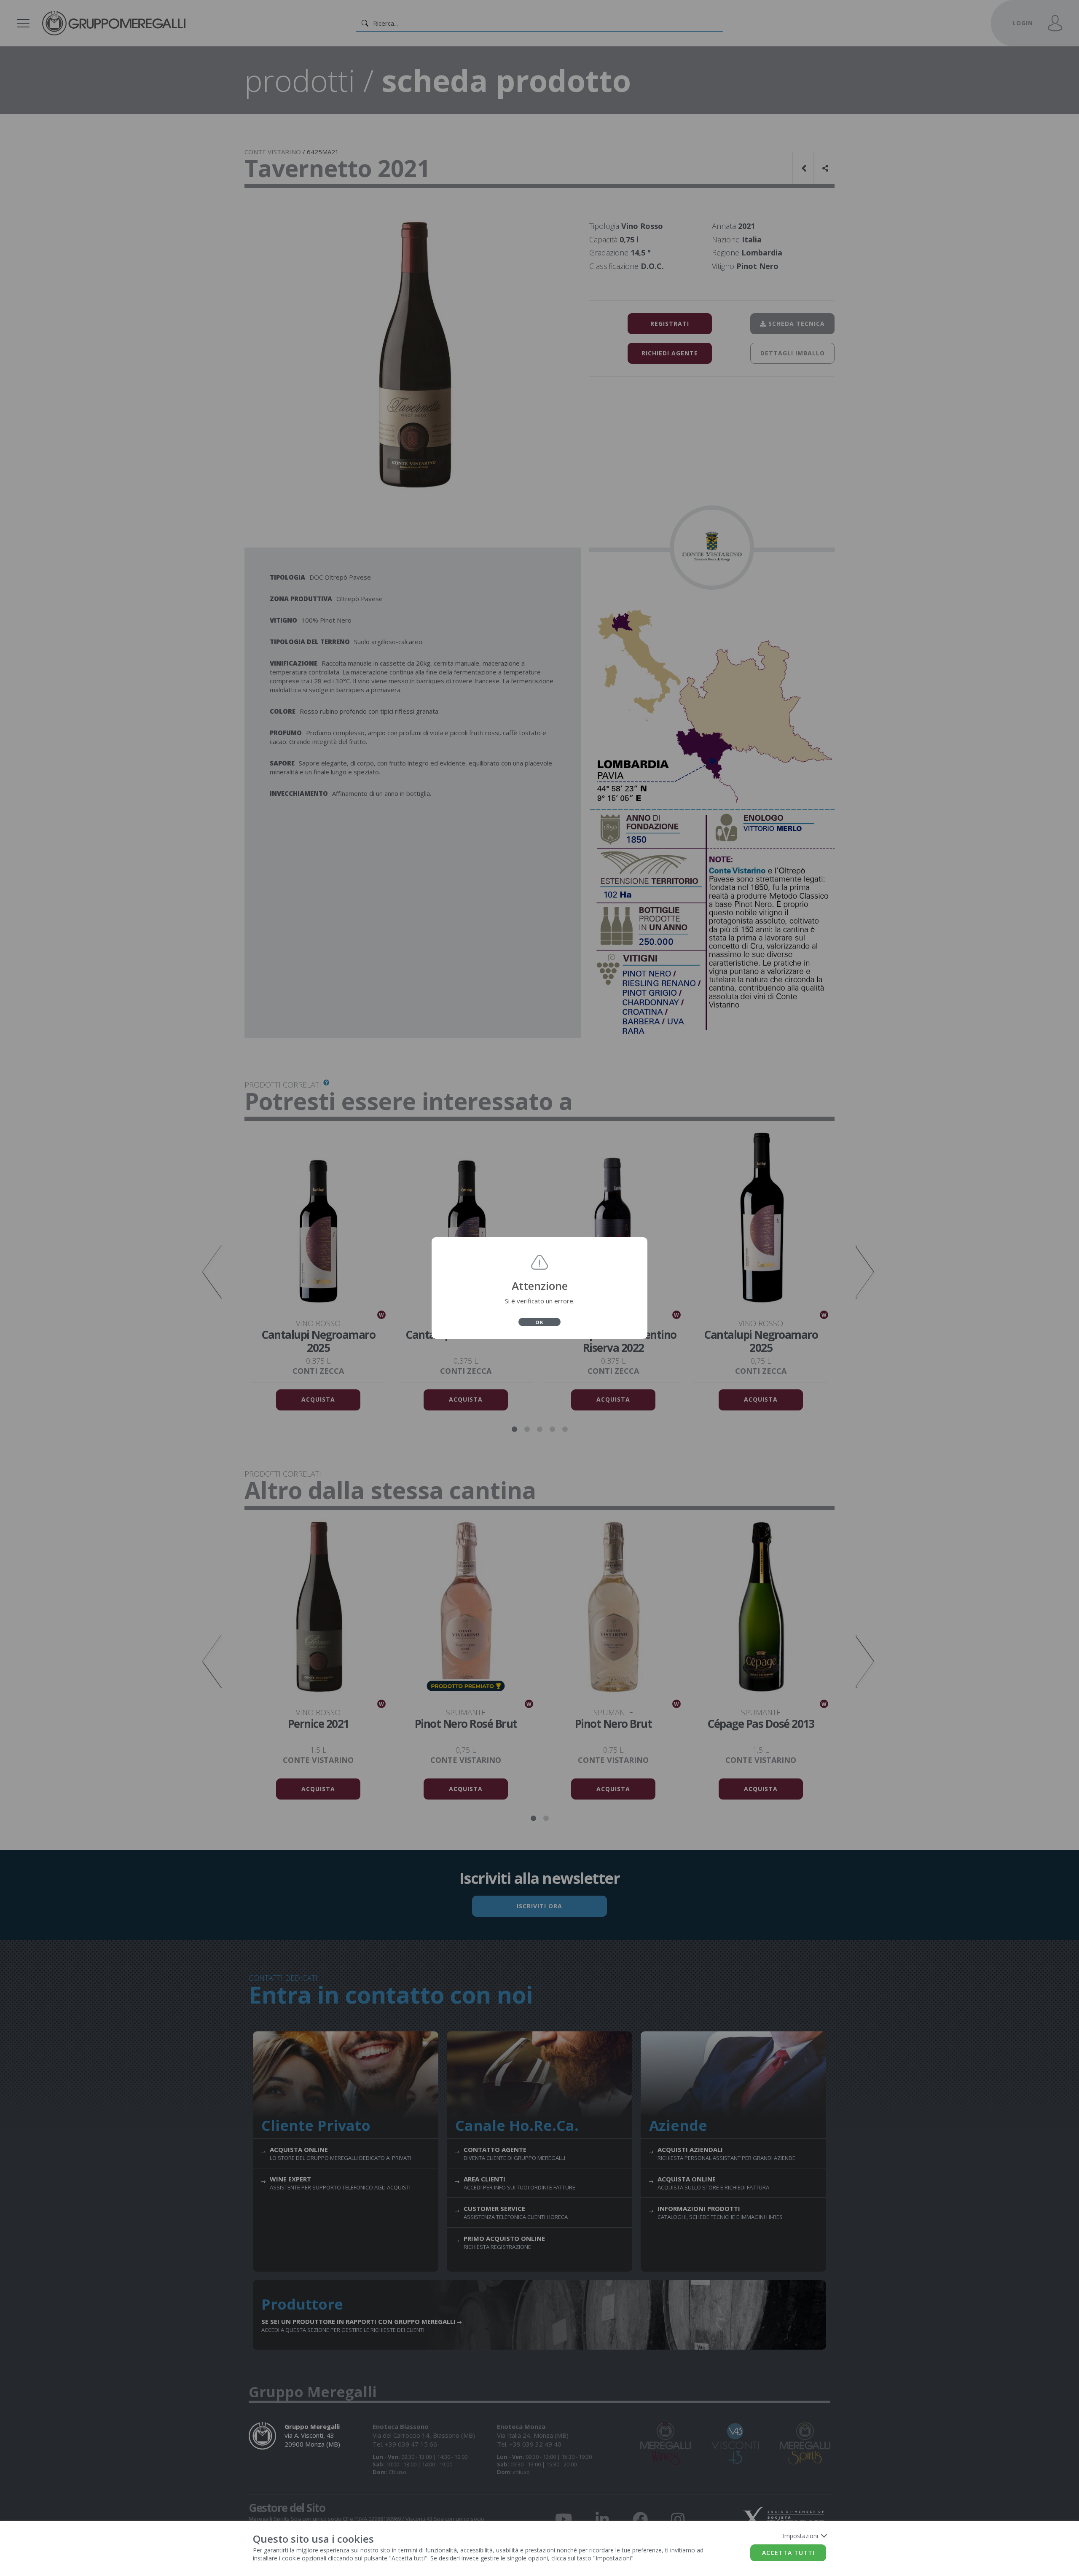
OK (539, 1322)
